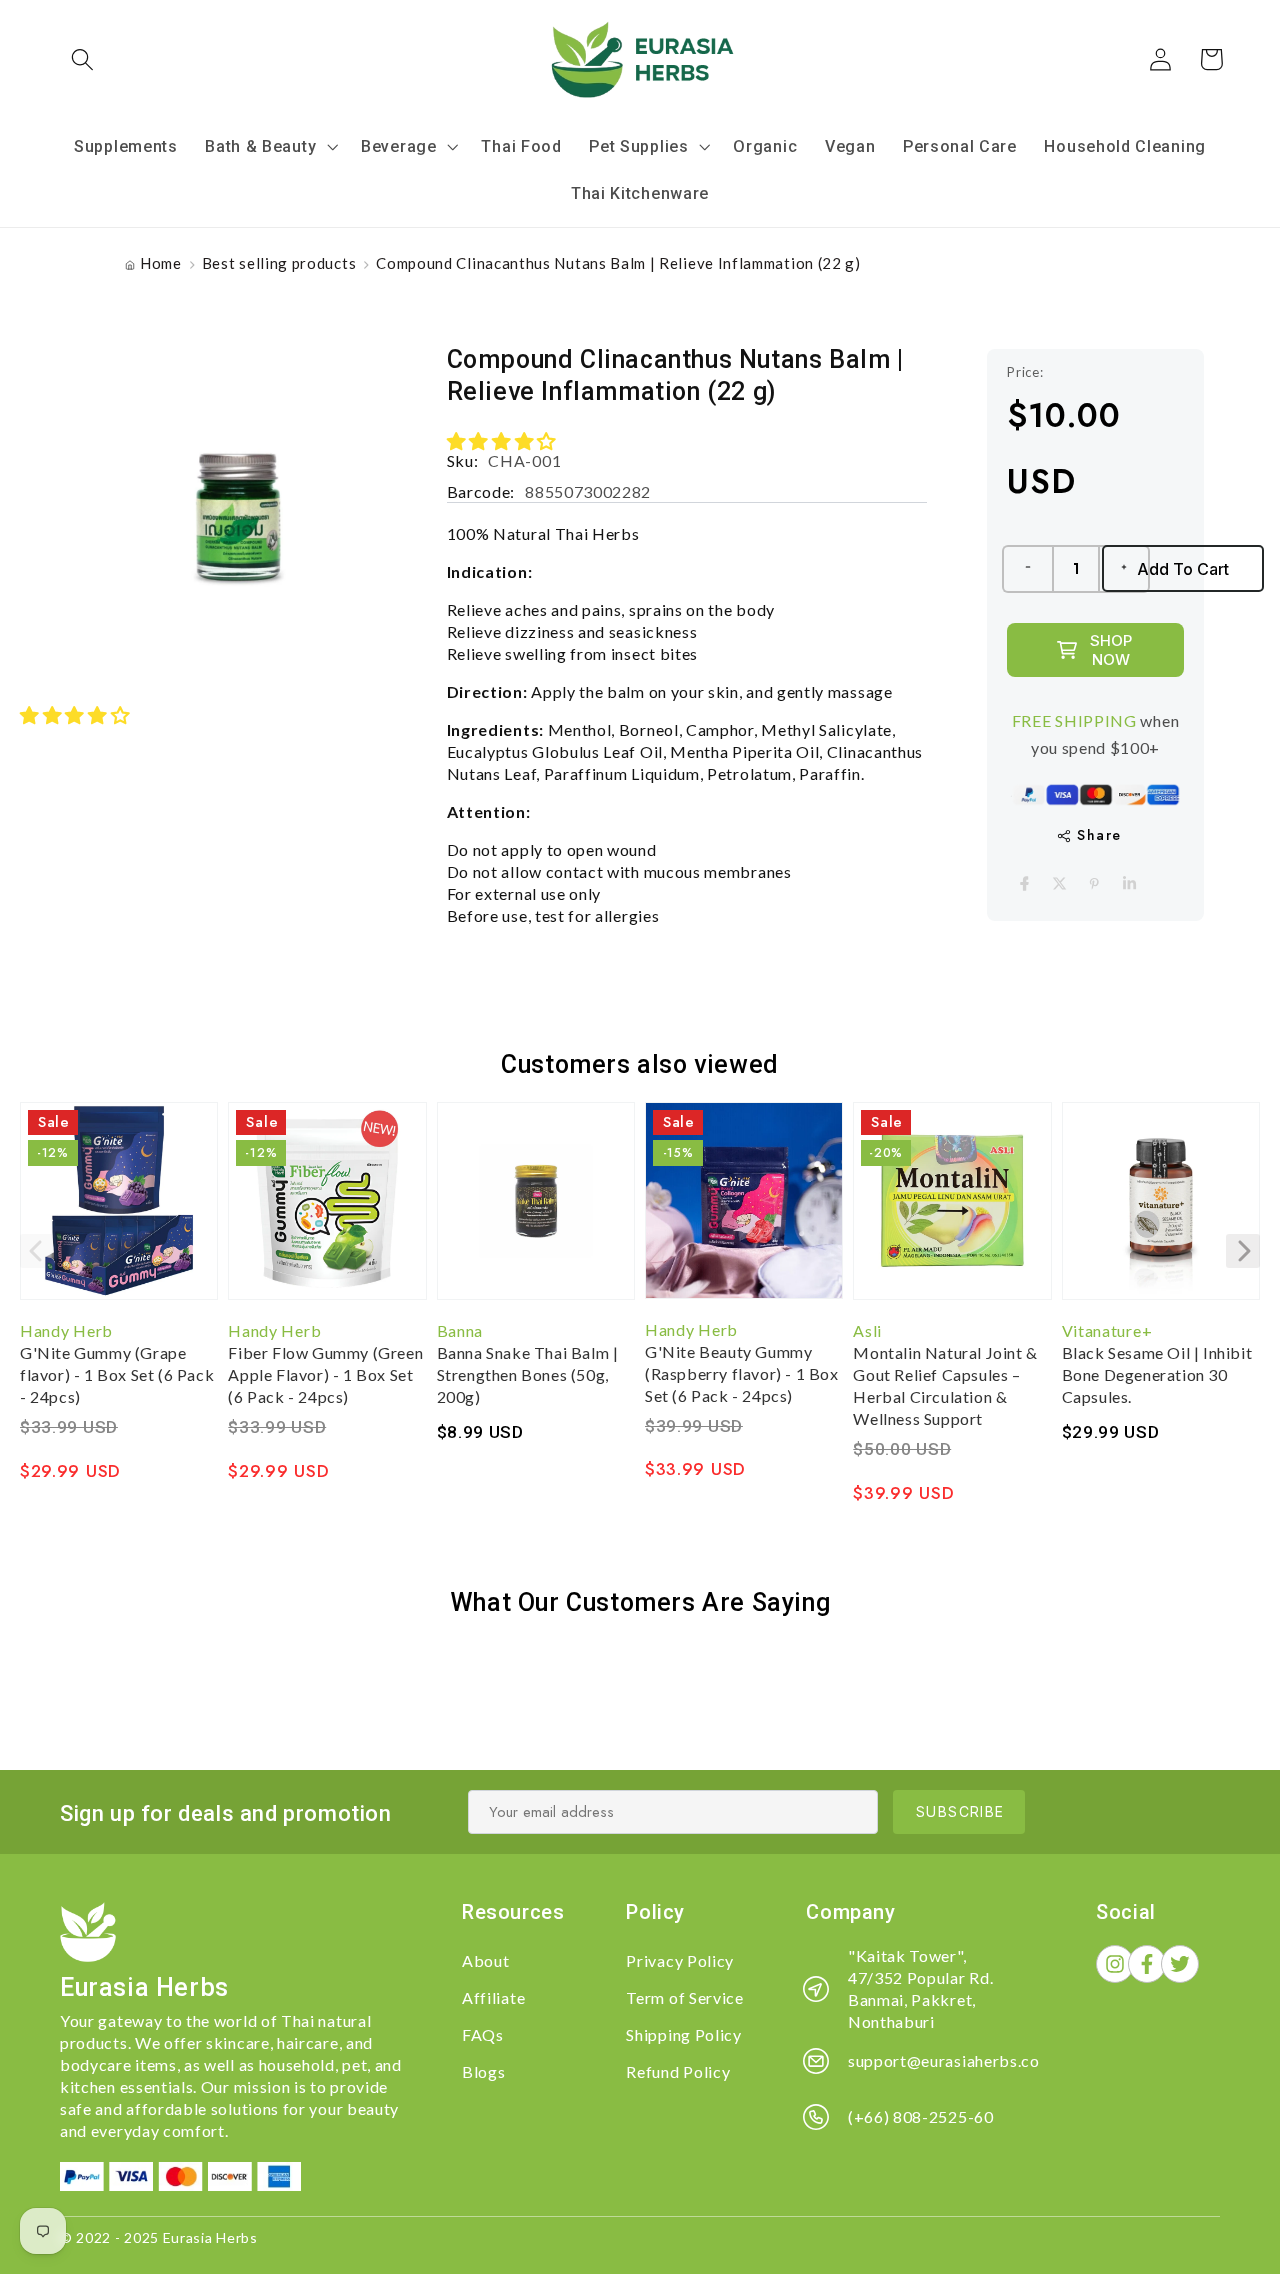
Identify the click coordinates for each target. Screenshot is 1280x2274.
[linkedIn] (1129, 883)
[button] (83, 59)
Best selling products (279, 263)
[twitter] (1059, 883)
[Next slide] (1243, 1251)
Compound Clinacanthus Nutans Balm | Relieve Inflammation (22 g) (618, 263)
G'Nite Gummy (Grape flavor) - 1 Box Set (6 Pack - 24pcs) (117, 1374)
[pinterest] (1094, 883)
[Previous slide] (37, 1251)
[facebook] (1024, 883)
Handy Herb (66, 1330)
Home (161, 263)
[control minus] (1027, 569)
